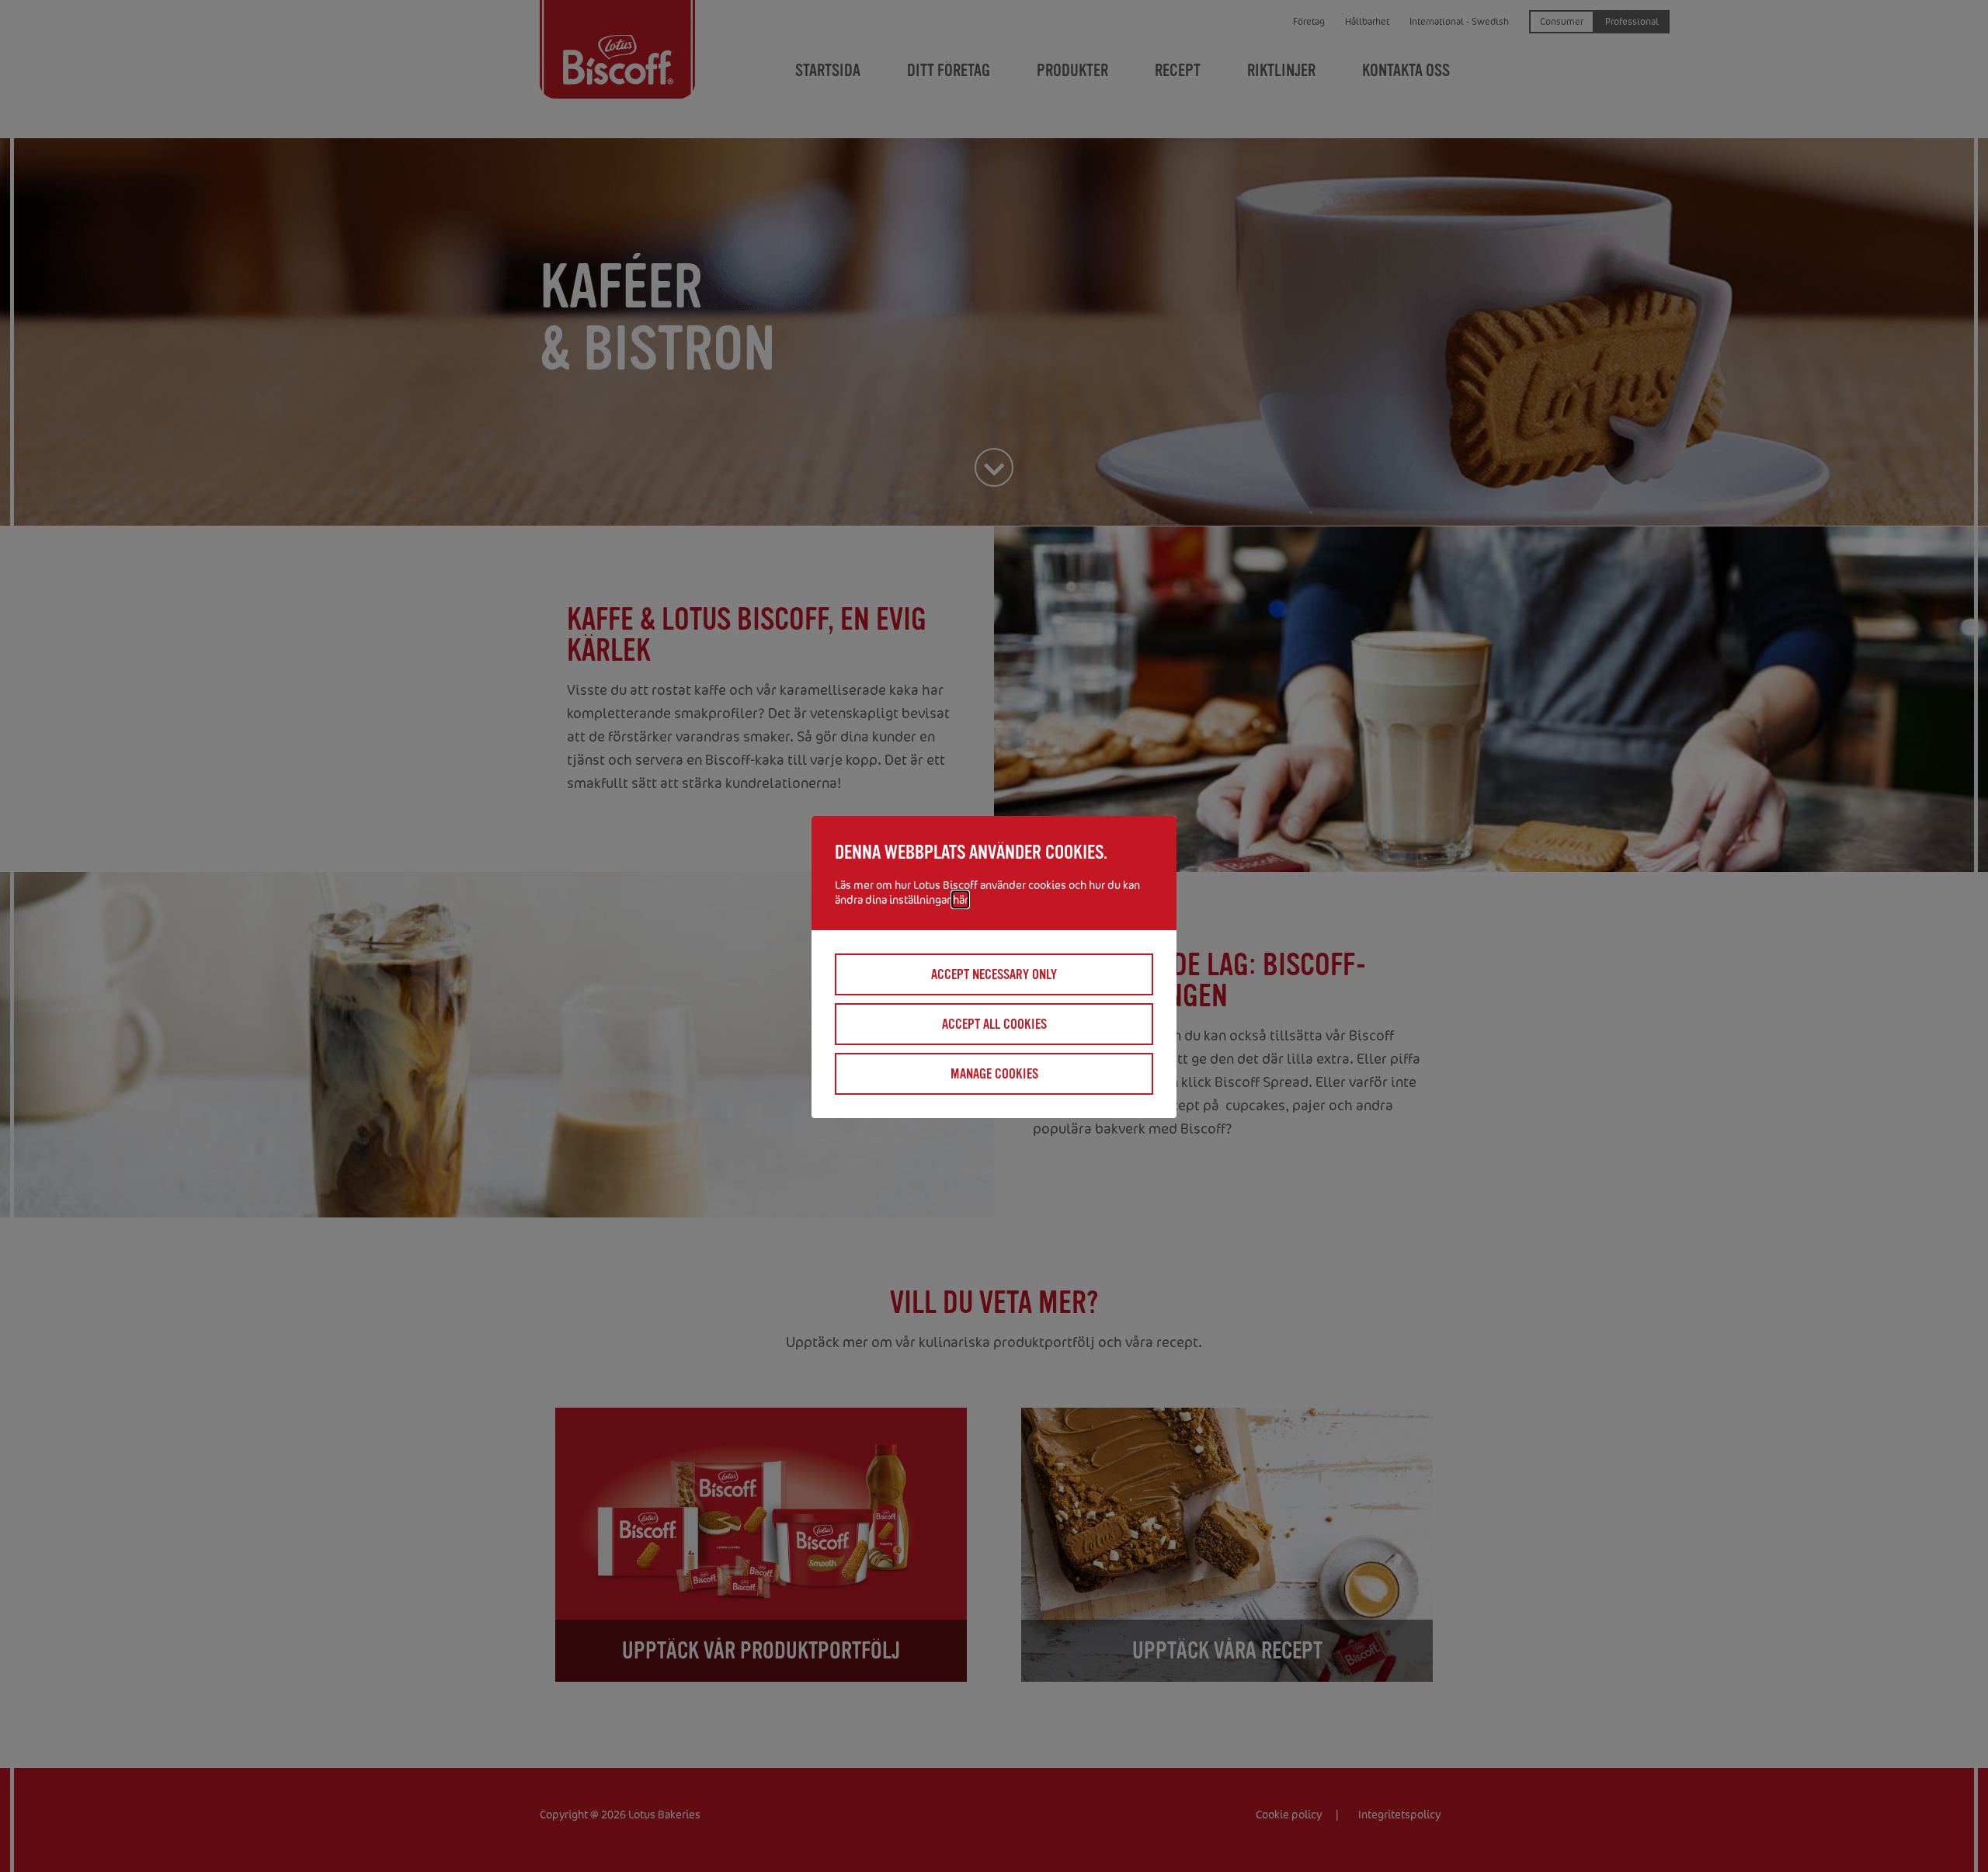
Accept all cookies (994, 1024)
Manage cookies (994, 1074)
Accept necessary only (994, 974)
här (960, 900)
